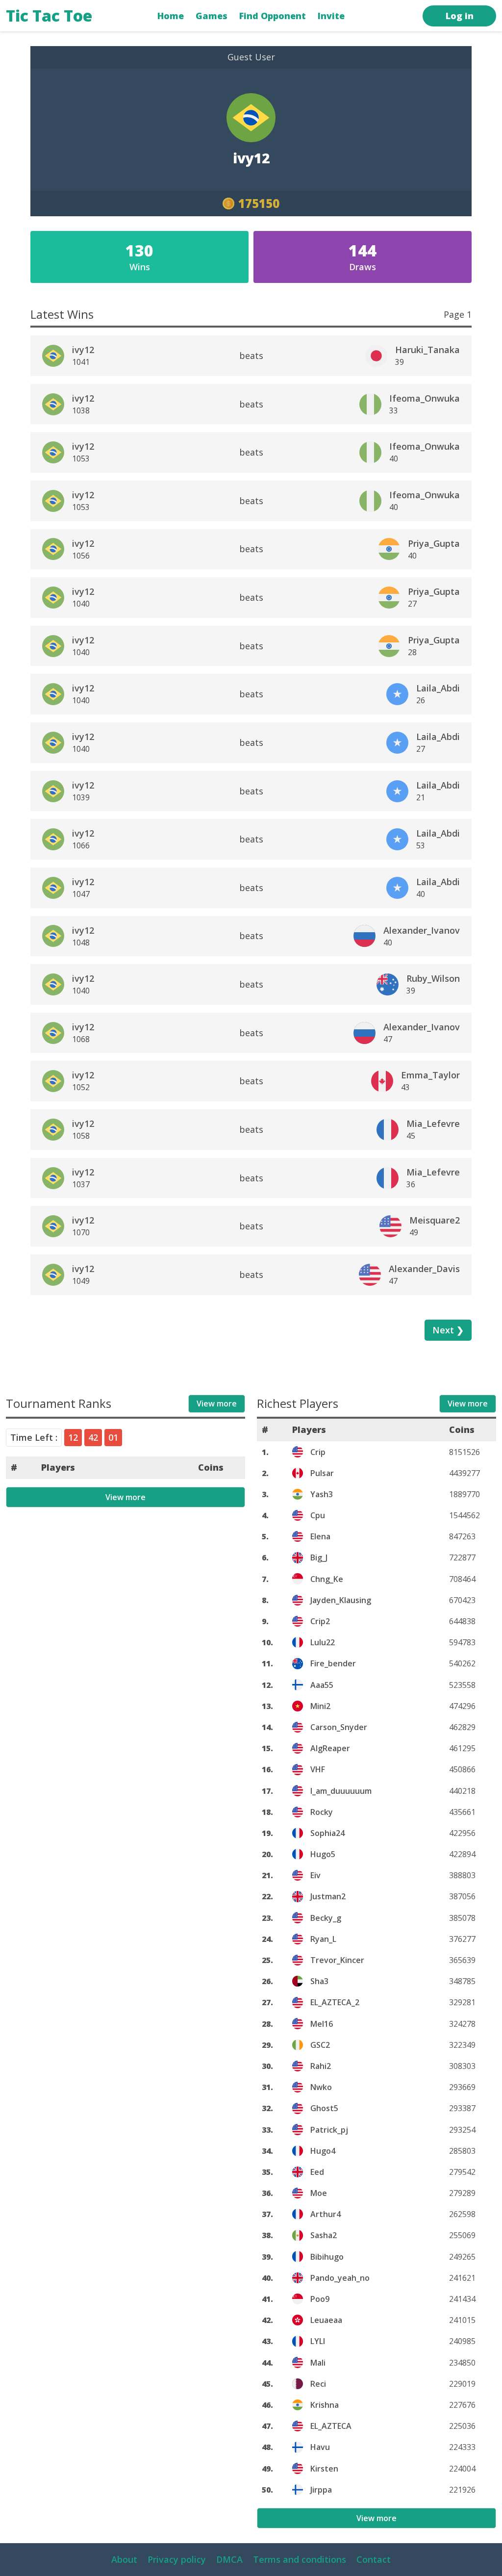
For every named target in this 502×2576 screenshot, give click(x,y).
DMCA (229, 2559)
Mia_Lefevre (433, 1123)
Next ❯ (448, 1330)
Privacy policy (177, 2559)
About (124, 2559)
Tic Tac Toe (49, 15)
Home (171, 16)
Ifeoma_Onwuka (425, 398)
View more (217, 1403)
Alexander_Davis (424, 1269)
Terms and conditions (300, 2559)
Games (212, 16)
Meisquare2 (435, 1220)
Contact (374, 2559)
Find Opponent (273, 16)
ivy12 (83, 350)
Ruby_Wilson (433, 978)
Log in (460, 16)
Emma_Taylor (430, 1075)
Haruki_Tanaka (427, 350)
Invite (331, 16)
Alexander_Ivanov (422, 930)
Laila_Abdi (438, 688)
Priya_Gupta (434, 543)
